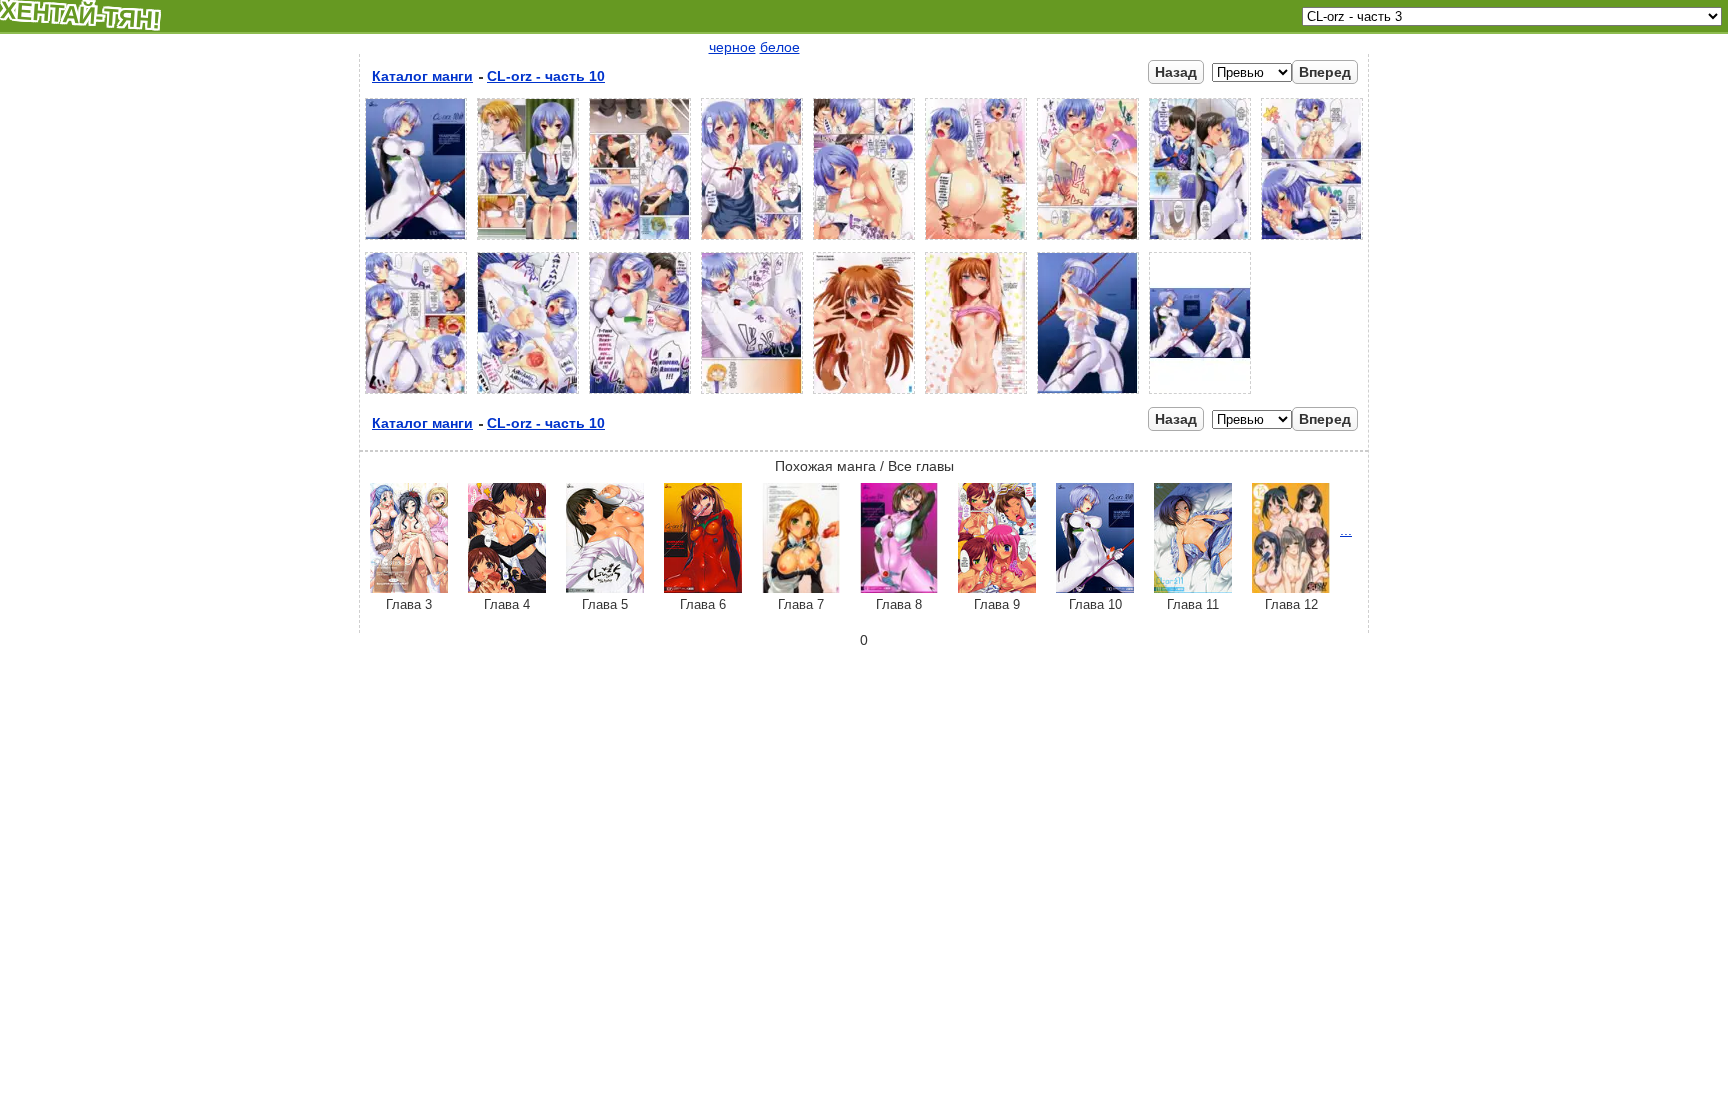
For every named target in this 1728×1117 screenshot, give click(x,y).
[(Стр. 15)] (976, 394)
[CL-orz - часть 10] (1095, 588)
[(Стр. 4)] (752, 240)
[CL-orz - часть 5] (605, 588)
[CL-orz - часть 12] (1291, 588)
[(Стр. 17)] (1200, 394)
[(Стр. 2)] (528, 240)
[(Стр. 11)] (528, 394)
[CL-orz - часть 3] (409, 588)
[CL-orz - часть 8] (899, 588)
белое (780, 47)
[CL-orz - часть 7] (801, 588)
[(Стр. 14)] (864, 394)
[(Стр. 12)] (640, 394)
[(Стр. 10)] (416, 394)
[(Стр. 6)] (976, 240)
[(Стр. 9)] (1312, 240)
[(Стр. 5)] (864, 240)
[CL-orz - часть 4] (507, 588)
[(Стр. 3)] (640, 240)
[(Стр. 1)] (416, 240)
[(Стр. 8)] (1200, 240)
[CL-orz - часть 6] (703, 588)
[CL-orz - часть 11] (1193, 588)
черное (732, 47)
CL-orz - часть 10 (546, 76)
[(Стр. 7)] (1088, 240)
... (1346, 530)
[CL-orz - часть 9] (997, 588)
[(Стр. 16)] (1088, 394)
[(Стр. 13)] (752, 394)
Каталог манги (422, 76)
